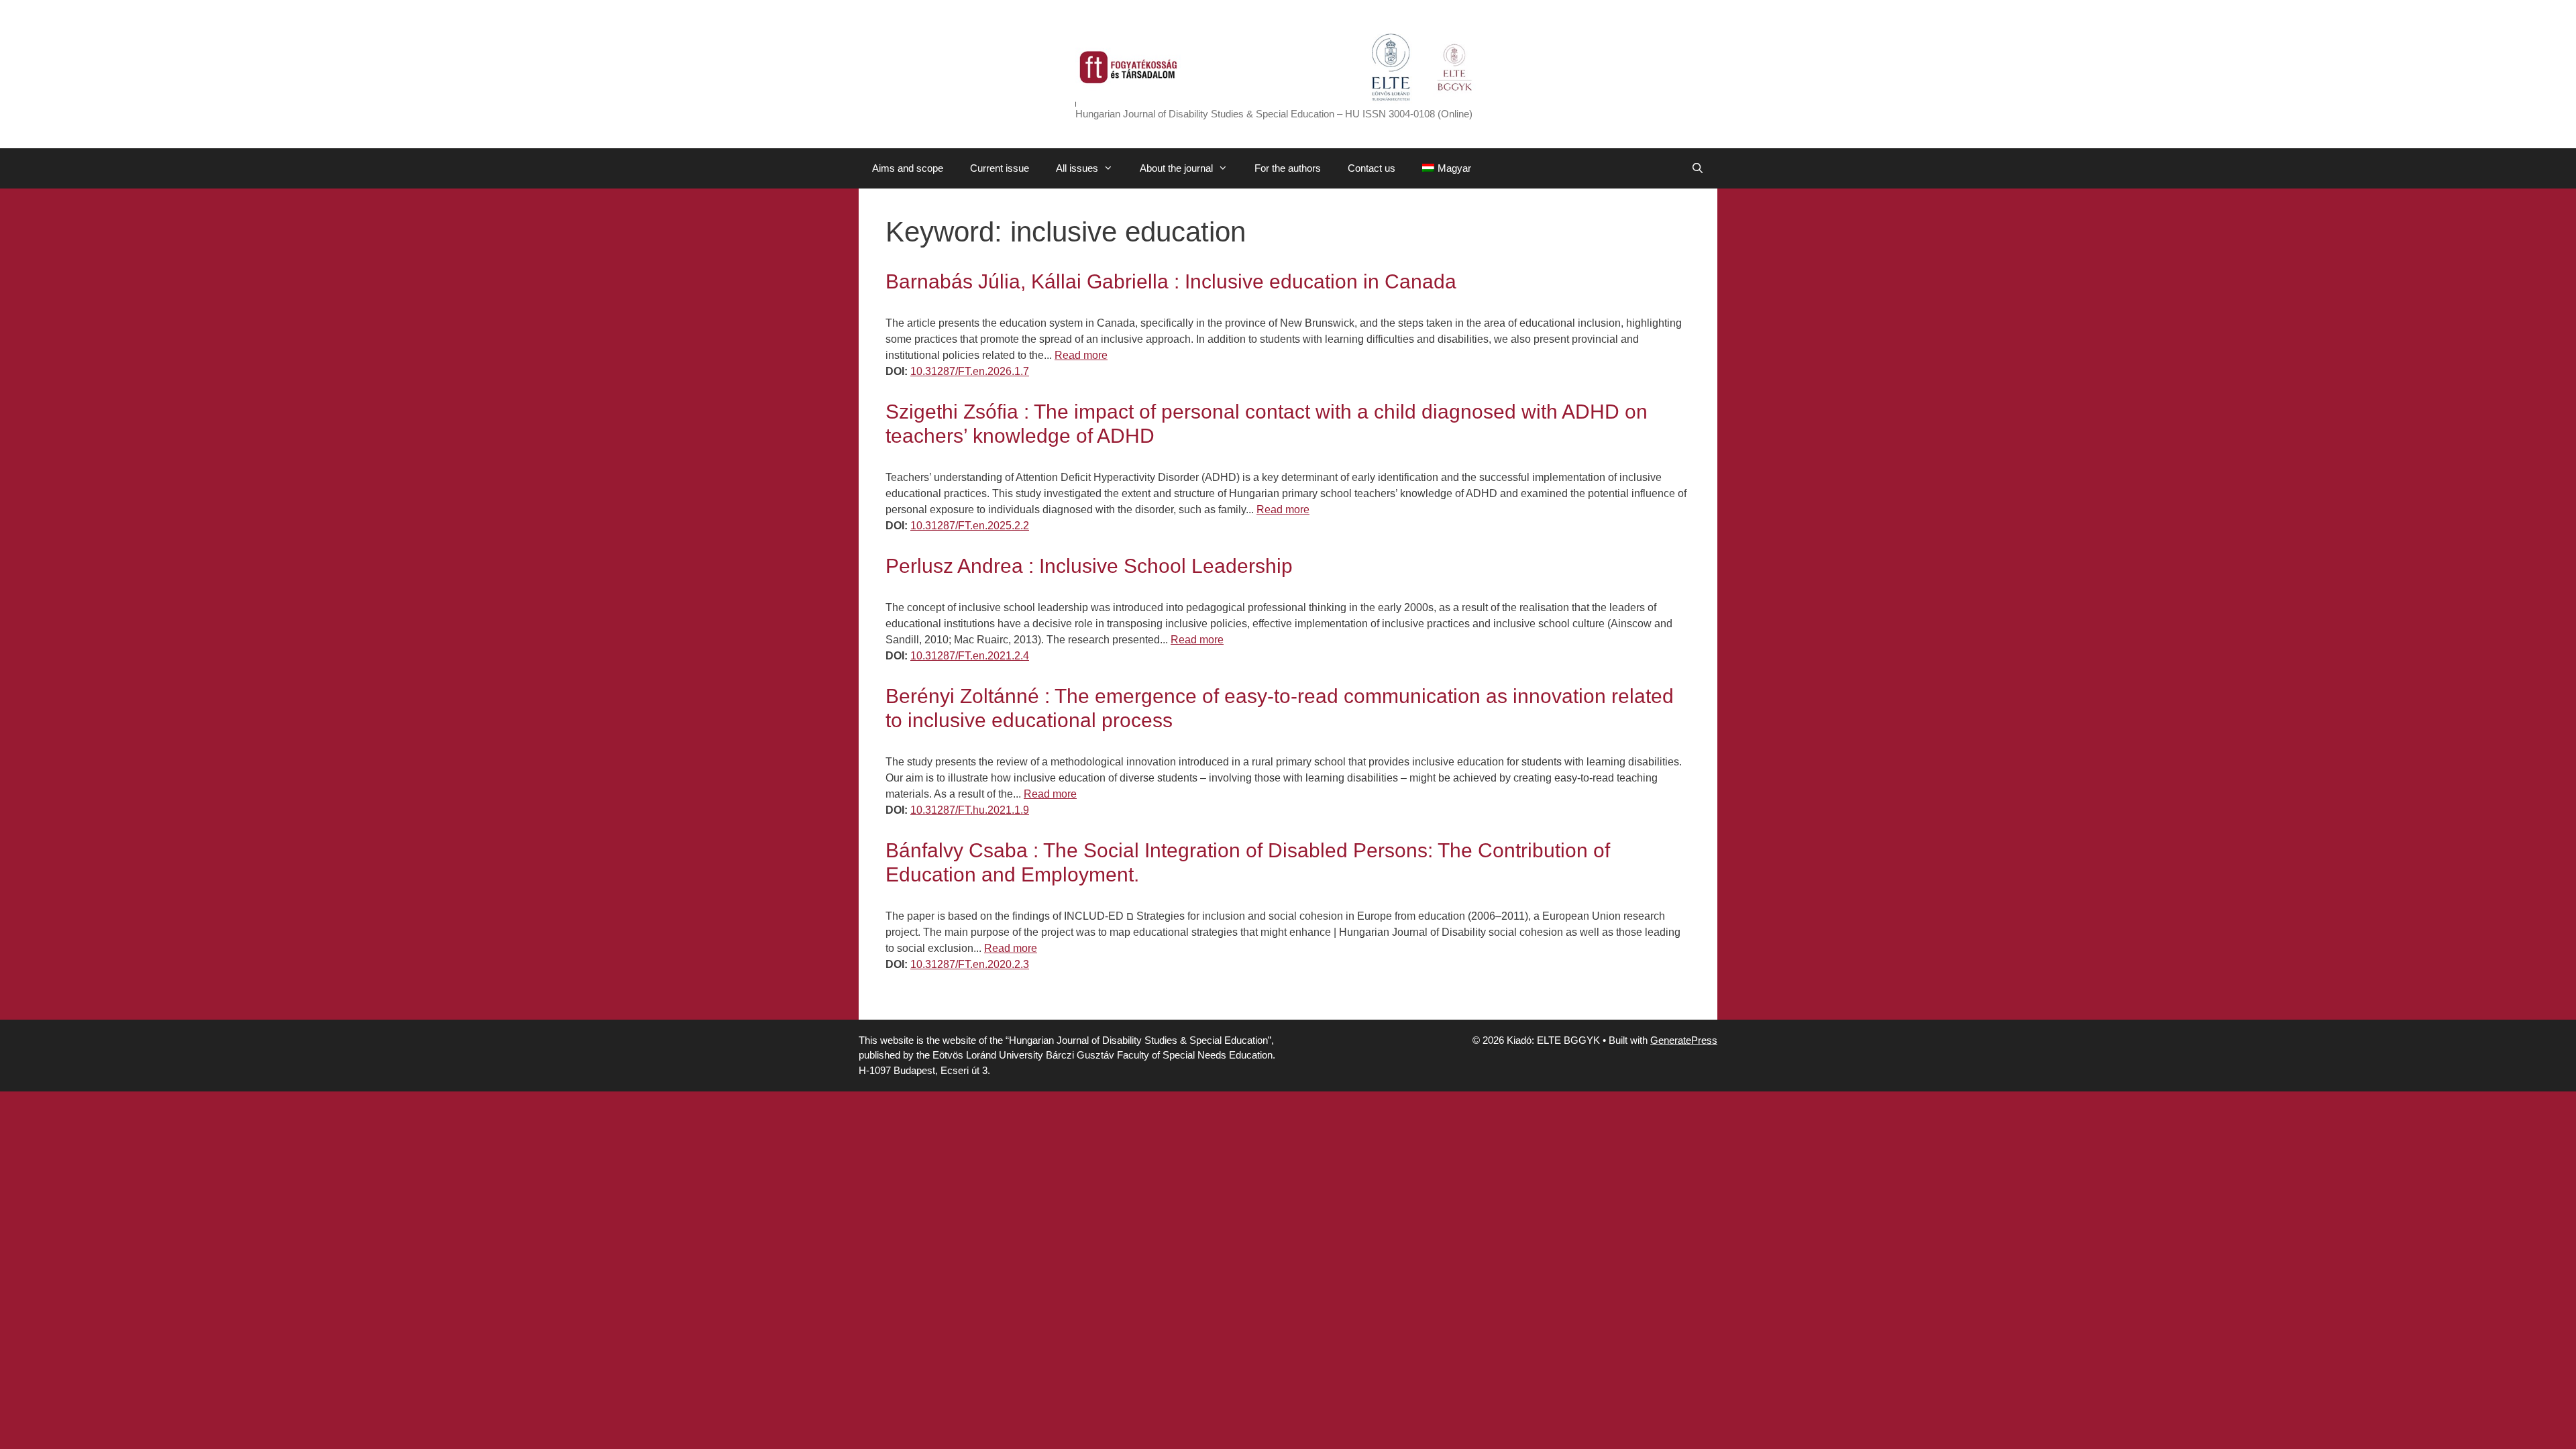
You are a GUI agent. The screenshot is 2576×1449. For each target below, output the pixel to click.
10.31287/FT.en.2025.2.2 (970, 526)
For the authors (1288, 168)
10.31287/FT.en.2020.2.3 (970, 964)
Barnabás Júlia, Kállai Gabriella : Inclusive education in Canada (1171, 281)
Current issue (1000, 168)
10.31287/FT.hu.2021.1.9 (970, 810)
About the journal (1176, 168)
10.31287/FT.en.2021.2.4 (970, 656)
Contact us (1372, 168)
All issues (1077, 168)
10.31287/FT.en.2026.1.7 (970, 371)
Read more (1081, 355)
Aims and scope (908, 168)
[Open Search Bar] (1698, 168)
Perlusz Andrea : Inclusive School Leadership (1089, 566)
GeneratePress (1684, 1040)
